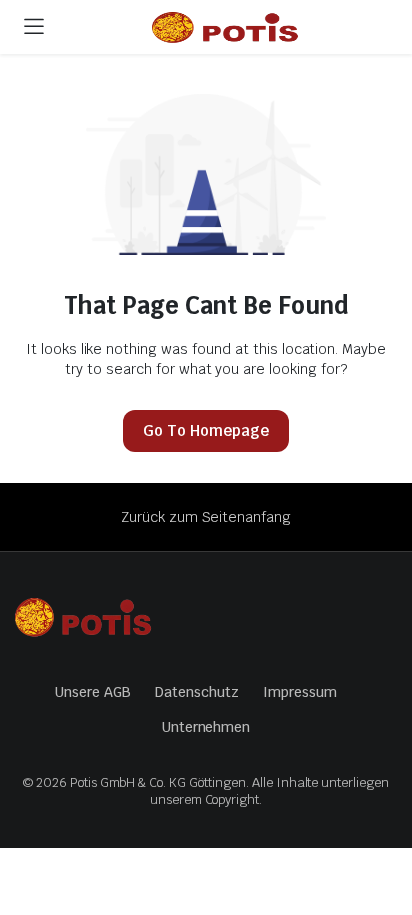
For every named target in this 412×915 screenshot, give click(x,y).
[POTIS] (225, 30)
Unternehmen (206, 727)
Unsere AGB (93, 692)
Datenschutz (197, 692)
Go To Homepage (206, 430)
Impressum (300, 692)
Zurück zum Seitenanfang (206, 517)
